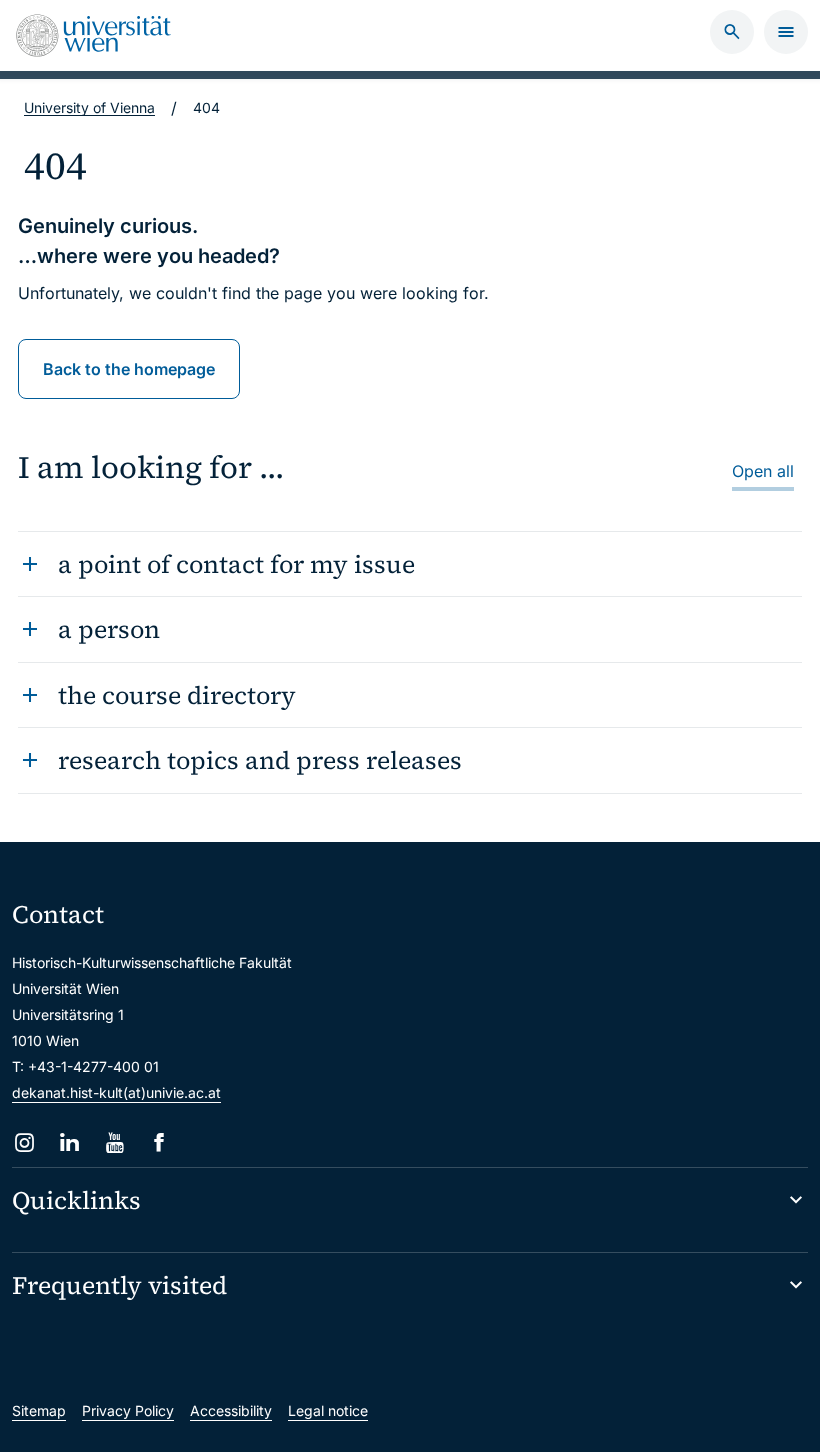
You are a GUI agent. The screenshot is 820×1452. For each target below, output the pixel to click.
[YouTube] (114, 1142)
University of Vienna (89, 107)
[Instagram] (24, 1142)
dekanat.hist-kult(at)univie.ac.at (116, 1092)
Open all (763, 471)
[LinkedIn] (69, 1142)
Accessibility (231, 1410)
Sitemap (39, 1410)
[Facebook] (159, 1142)
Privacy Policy (128, 1410)
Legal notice (328, 1410)
